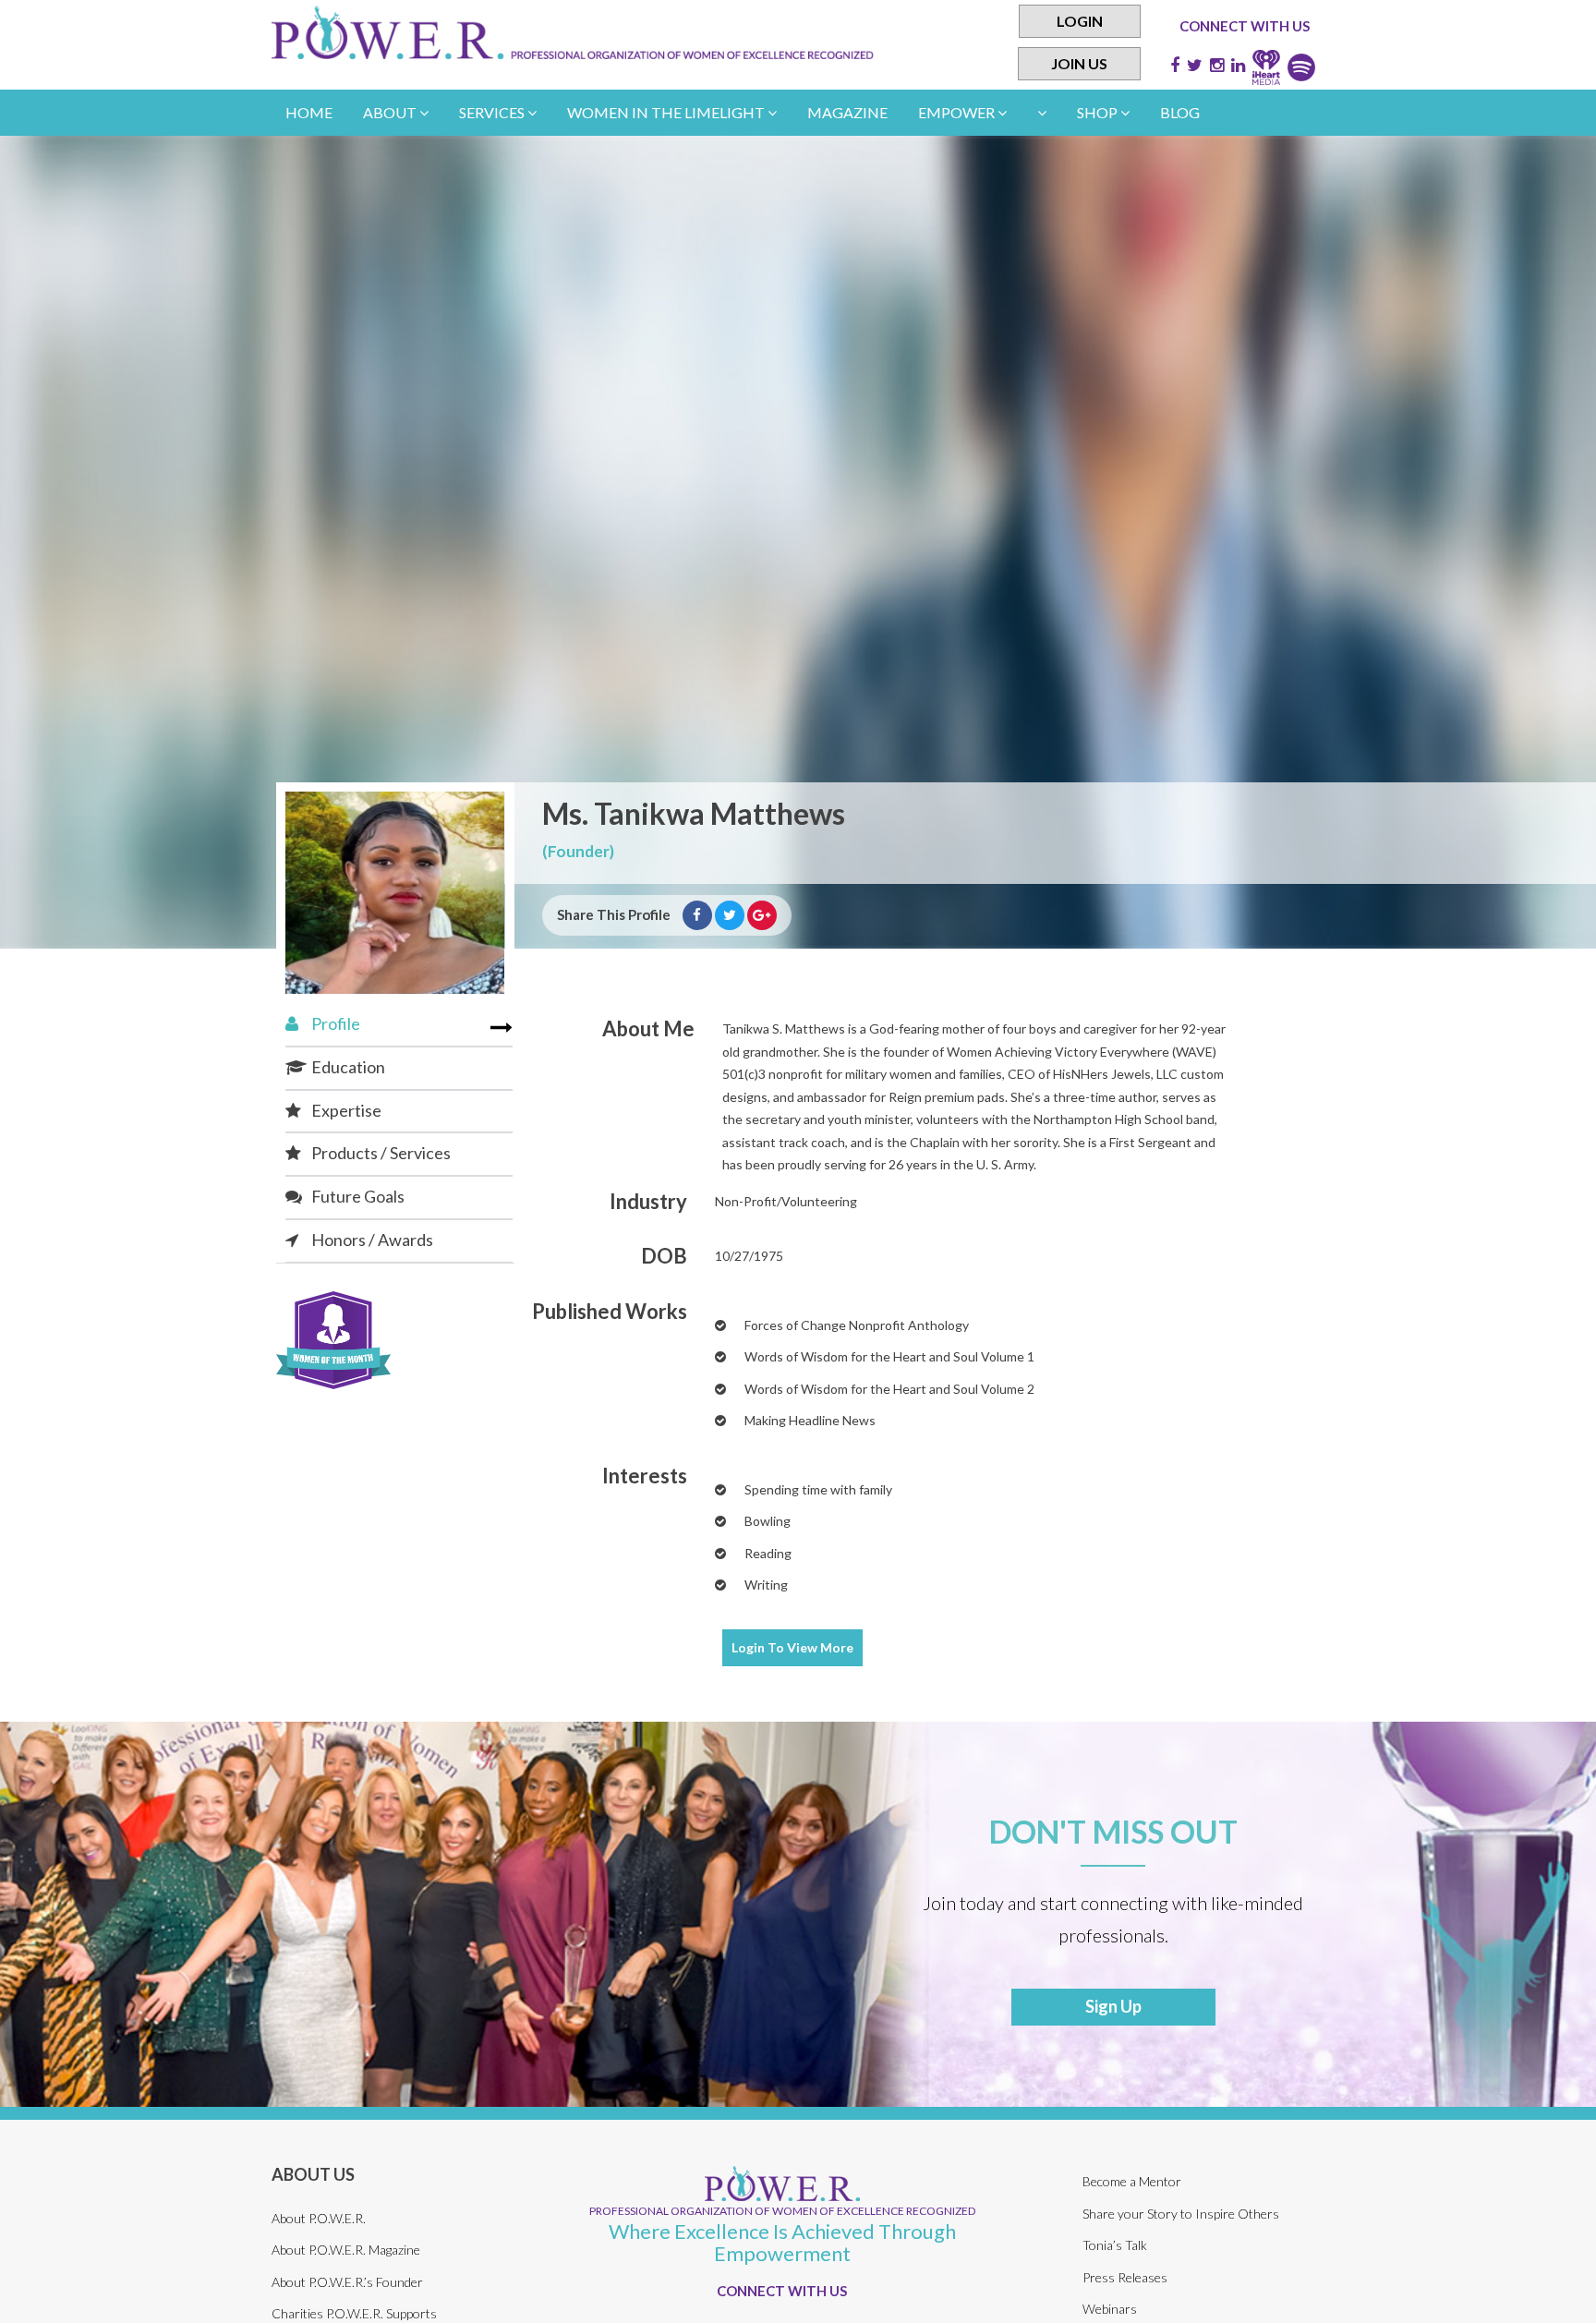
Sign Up (1113, 2006)
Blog (1180, 112)
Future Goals (357, 1196)
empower (958, 112)
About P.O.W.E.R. (319, 2218)
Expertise (345, 1110)
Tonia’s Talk (1115, 2245)
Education (347, 1067)
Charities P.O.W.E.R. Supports (354, 2313)
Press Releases (1125, 2277)
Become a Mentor (1132, 2181)
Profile (334, 1023)
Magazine (847, 112)
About (391, 112)
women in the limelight (667, 112)
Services (493, 112)
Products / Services (380, 1153)
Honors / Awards (371, 1240)
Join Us (1079, 63)
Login (1080, 21)
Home (309, 112)
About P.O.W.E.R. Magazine (346, 2250)
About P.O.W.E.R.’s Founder (347, 2282)
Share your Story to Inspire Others (1181, 2214)
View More (792, 1647)
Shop (1099, 112)
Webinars (1110, 2309)
